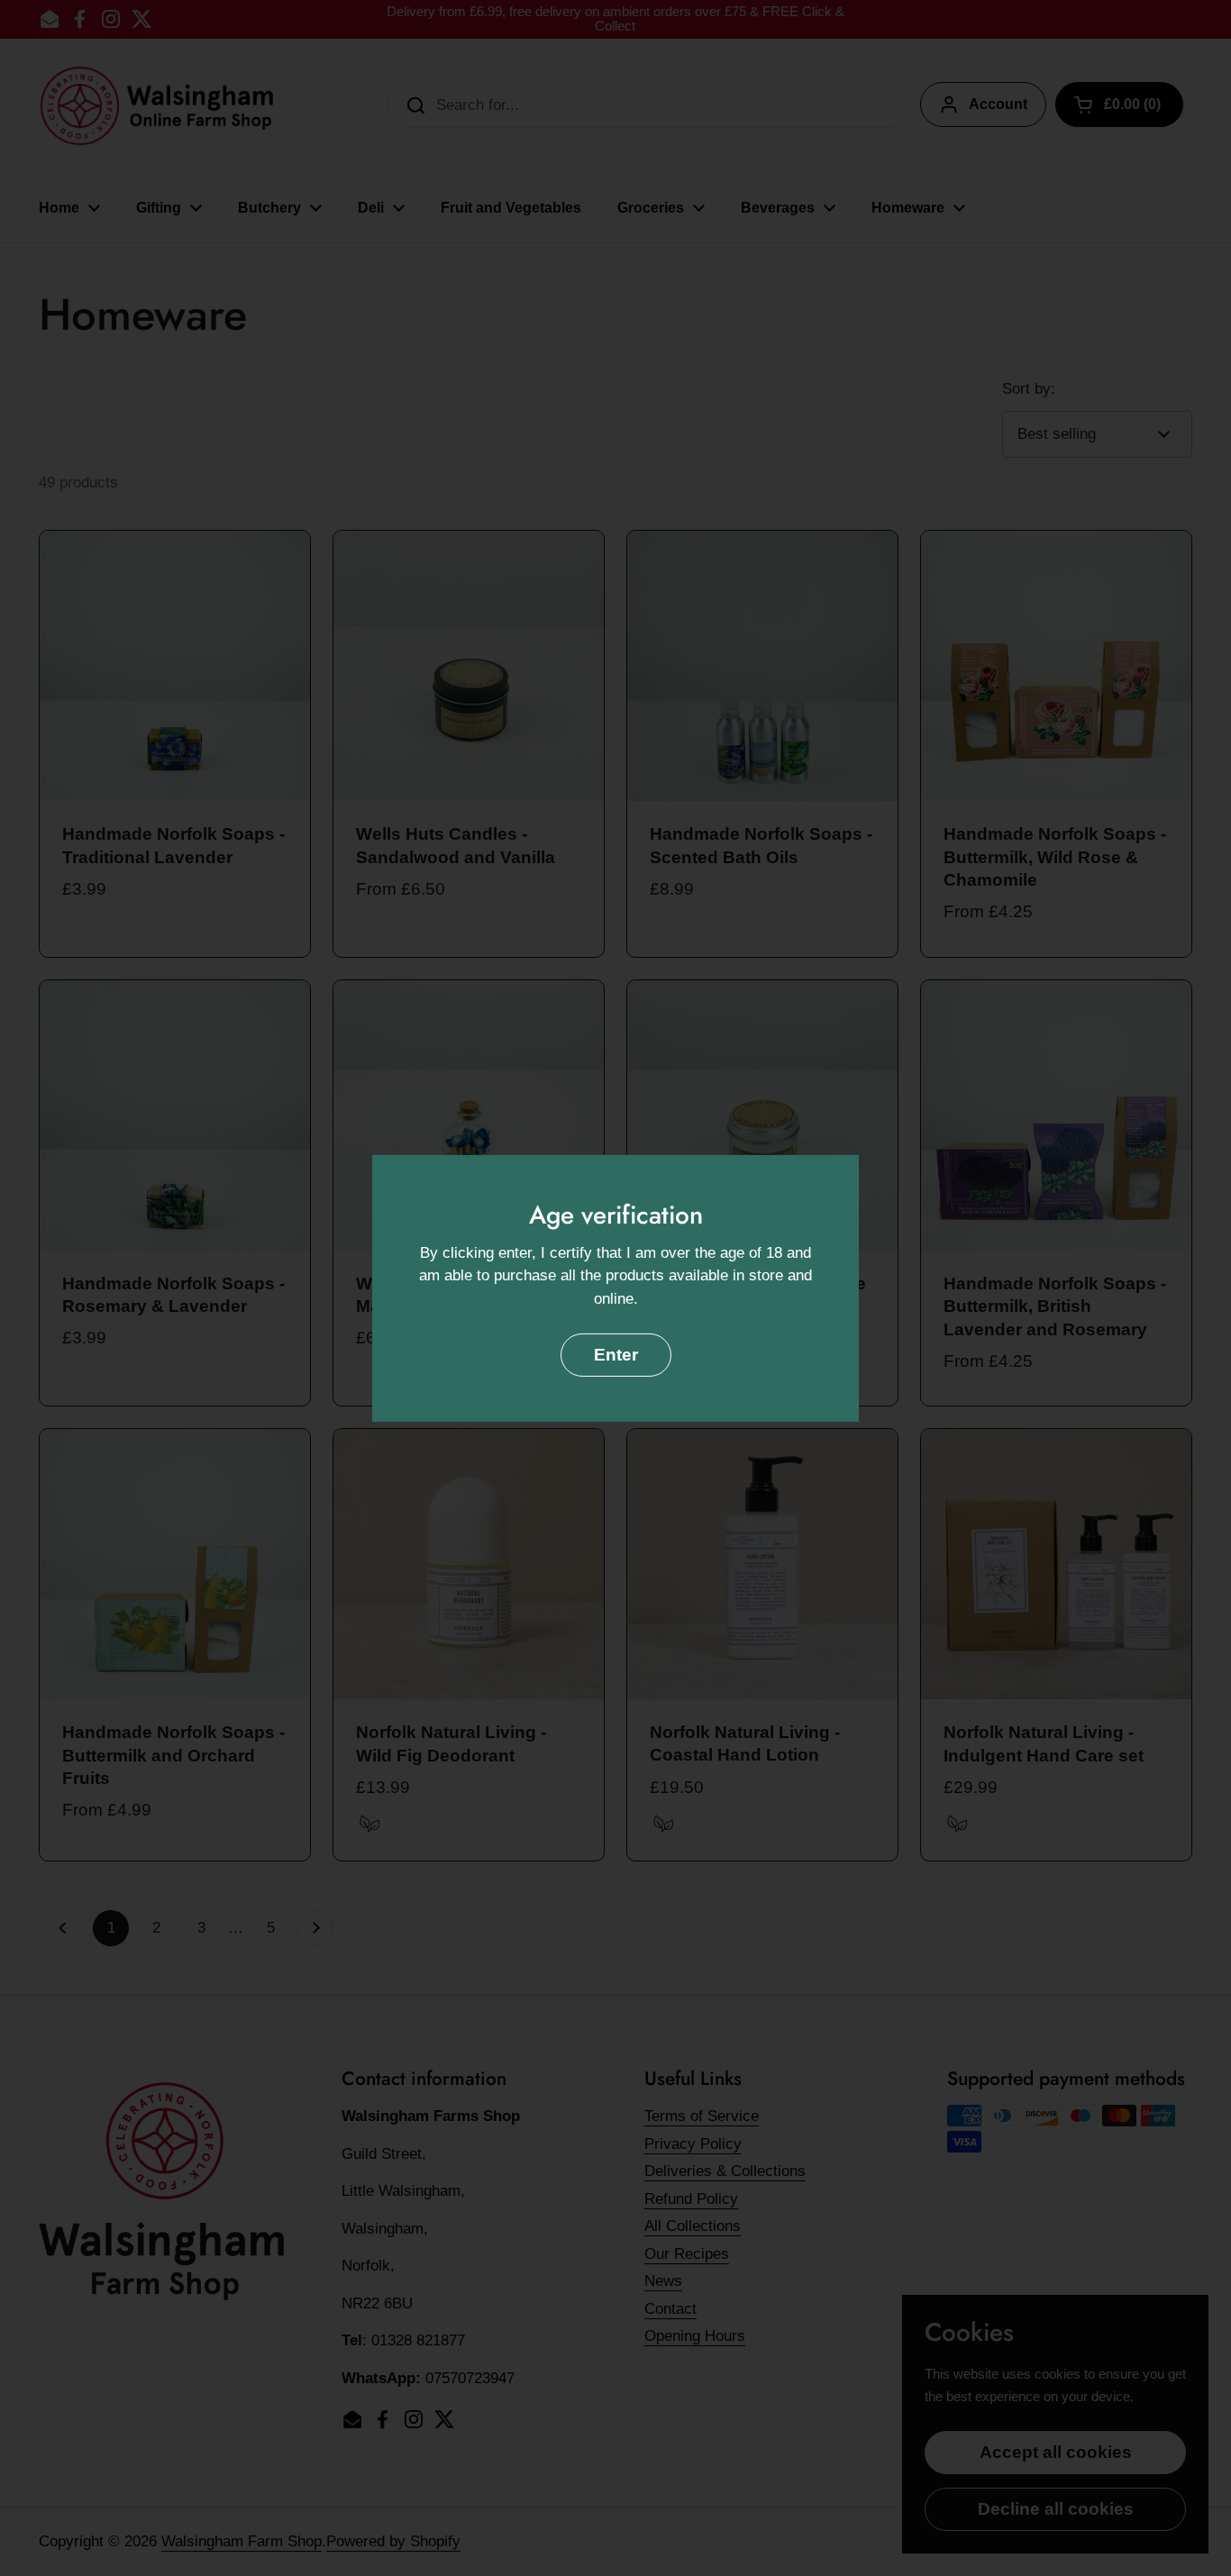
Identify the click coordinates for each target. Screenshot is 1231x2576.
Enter (616, 1355)
